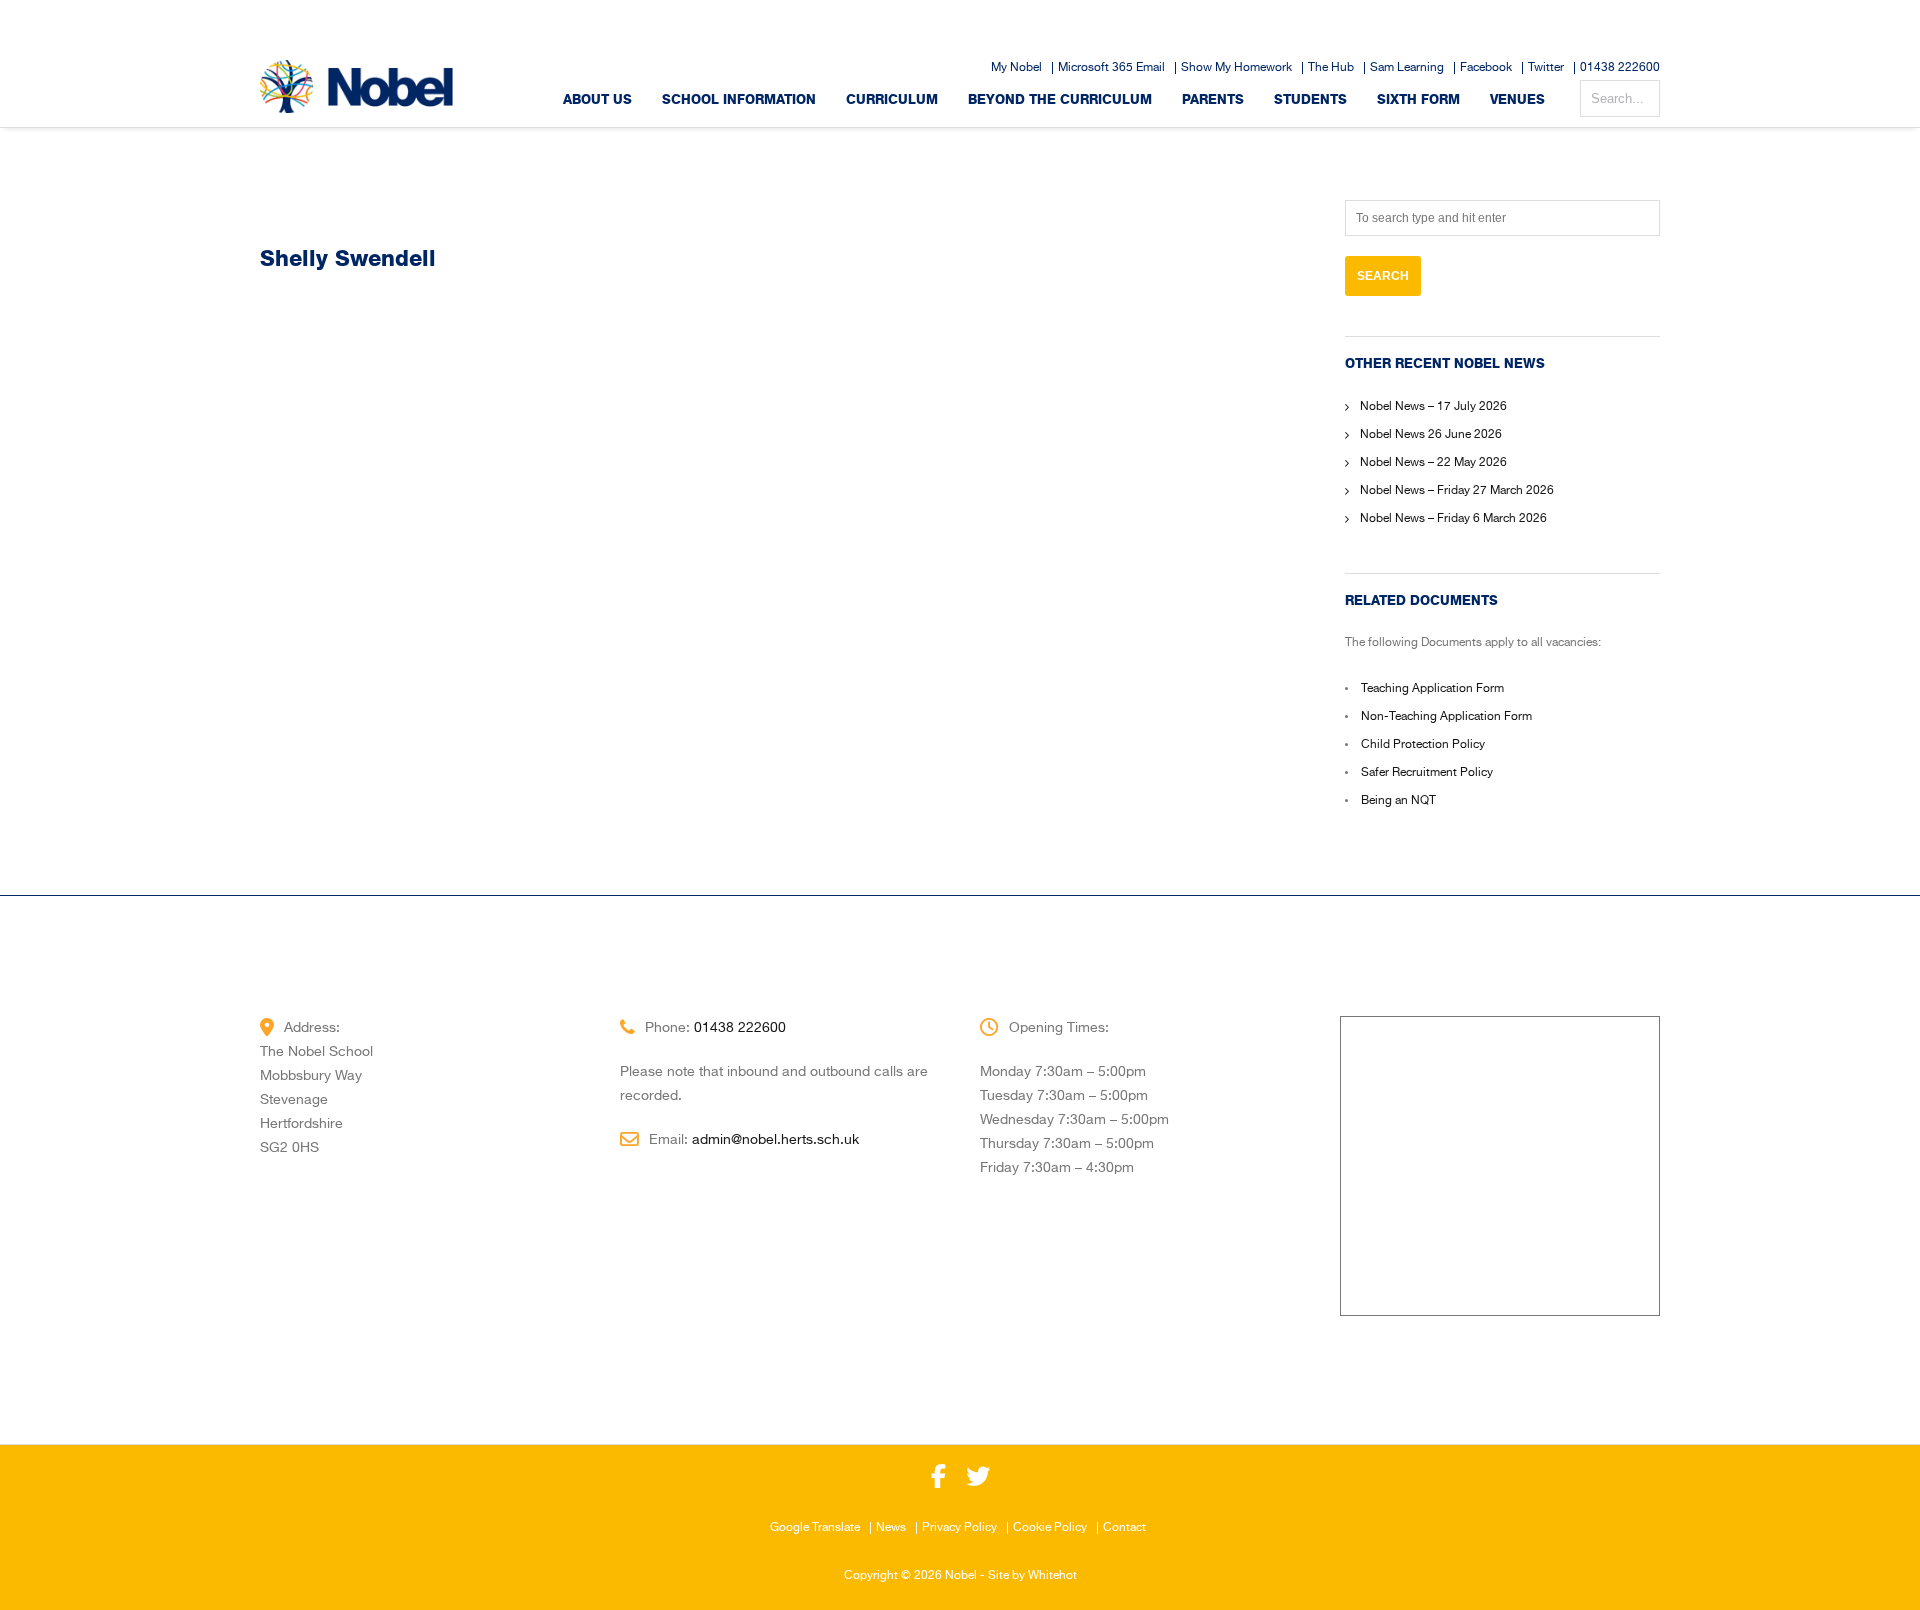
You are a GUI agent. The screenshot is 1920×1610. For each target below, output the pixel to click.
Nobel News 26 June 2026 (1431, 435)
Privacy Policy (959, 1528)
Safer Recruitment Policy (1427, 773)
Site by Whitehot (1032, 1576)
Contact (1124, 1528)
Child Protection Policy (1423, 745)
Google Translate (815, 1528)
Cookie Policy (1050, 1528)
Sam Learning (1407, 68)
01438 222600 (1620, 68)
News (891, 1528)
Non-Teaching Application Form (1446, 717)
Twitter (1546, 68)
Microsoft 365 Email (1111, 68)
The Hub (1331, 68)
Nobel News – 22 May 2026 (1433, 463)
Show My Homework (1236, 68)
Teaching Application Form (1432, 689)
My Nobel (1016, 68)
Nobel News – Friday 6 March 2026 (1453, 519)
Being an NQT (1398, 801)
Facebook (1486, 68)
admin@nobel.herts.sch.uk (775, 1140)
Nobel (961, 1576)
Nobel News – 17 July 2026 (1433, 407)
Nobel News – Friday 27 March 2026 (1457, 491)
